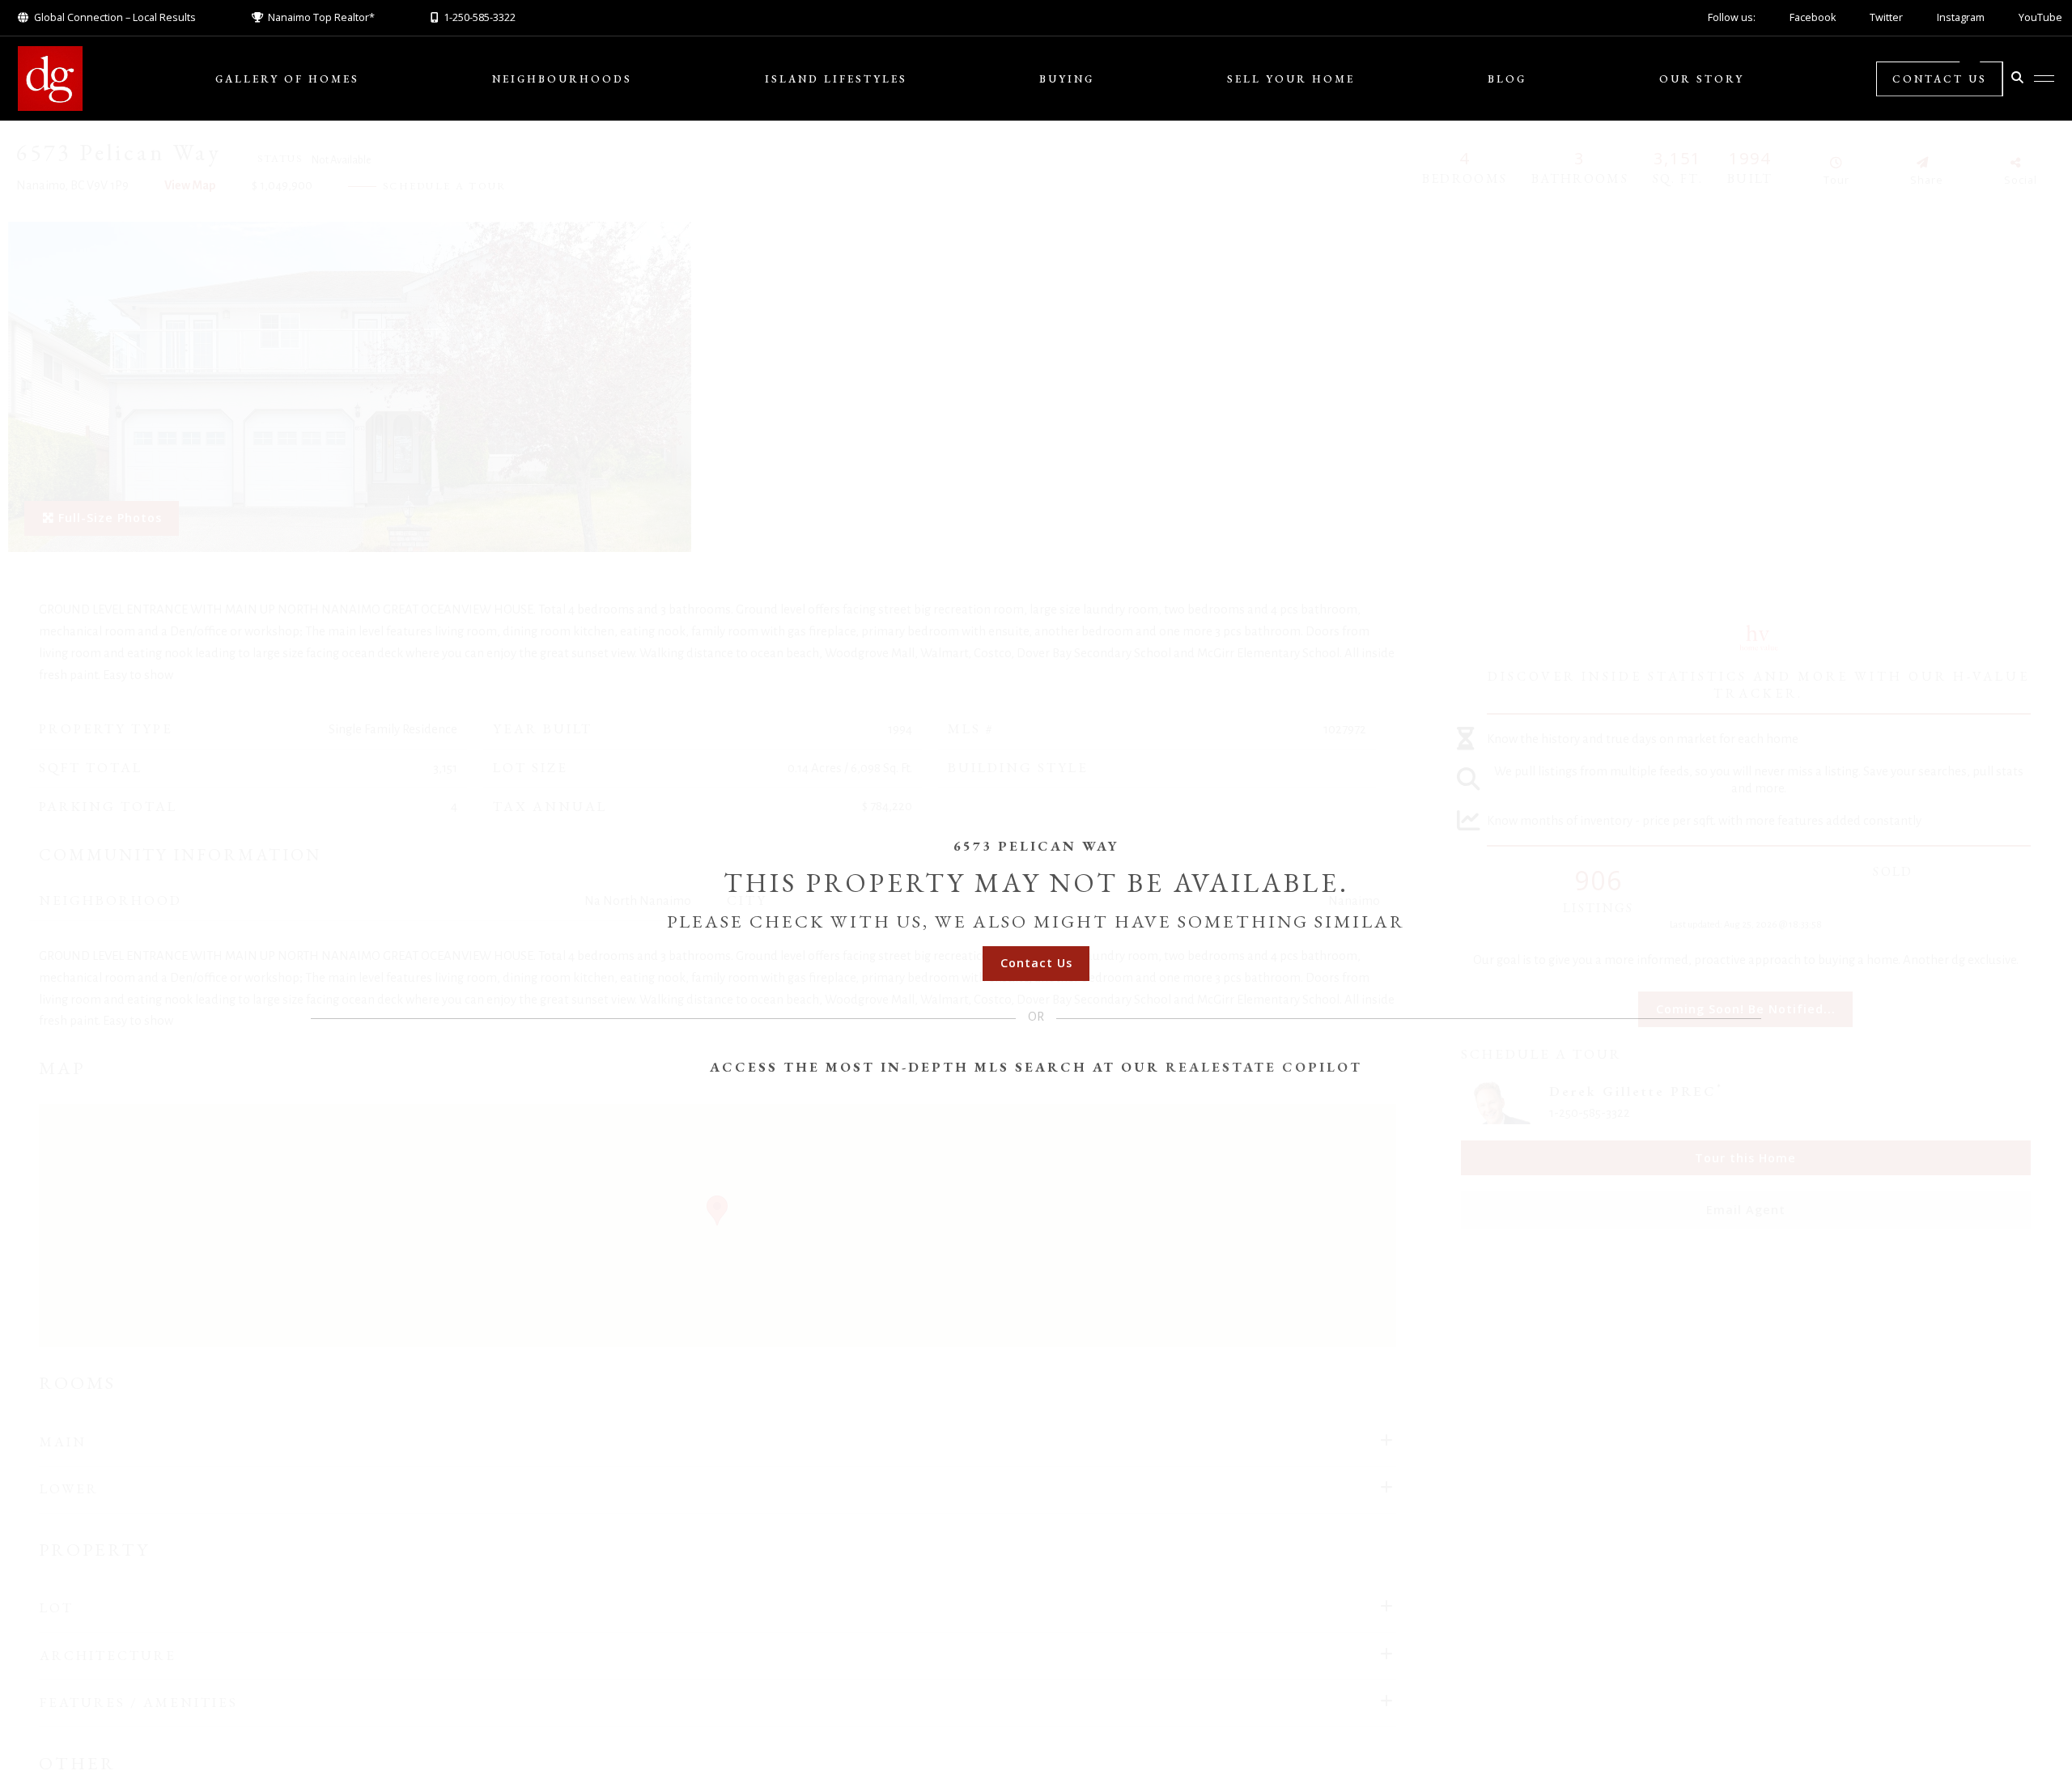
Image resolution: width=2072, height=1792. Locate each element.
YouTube (2040, 17)
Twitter (1886, 17)
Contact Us (1940, 79)
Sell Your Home (1291, 79)
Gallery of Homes (287, 79)
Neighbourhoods (562, 79)
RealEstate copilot (1264, 1067)
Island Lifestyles (836, 79)
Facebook (1813, 17)
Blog (1507, 79)
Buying (1067, 79)
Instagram (1961, 17)
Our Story (1702, 79)
